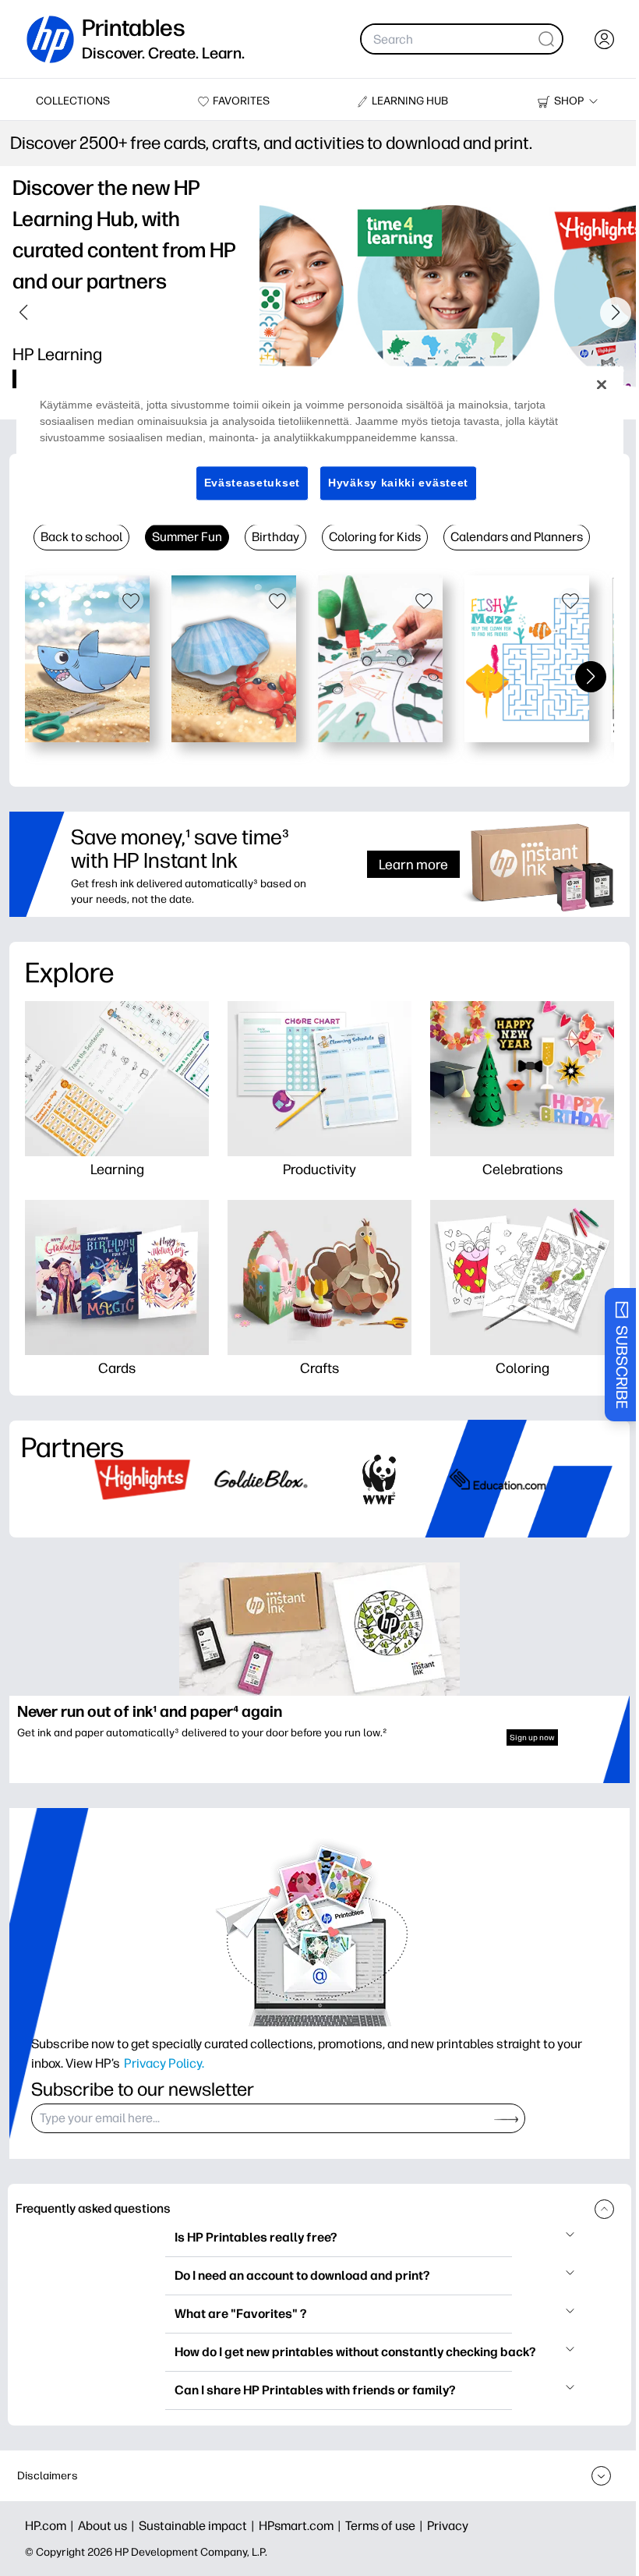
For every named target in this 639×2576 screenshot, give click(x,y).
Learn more (413, 864)
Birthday (275, 537)
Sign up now (532, 1737)
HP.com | (51, 2526)
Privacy (448, 2526)
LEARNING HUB (410, 101)
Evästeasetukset (246, 483)
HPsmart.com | (302, 2526)
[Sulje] (590, 384)
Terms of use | (386, 2526)
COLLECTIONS (73, 101)
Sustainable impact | (199, 2526)
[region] (314, 446)
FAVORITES (241, 101)
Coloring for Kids (375, 537)
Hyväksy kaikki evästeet (393, 483)
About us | (108, 2526)
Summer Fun (187, 537)
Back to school (81, 537)
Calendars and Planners (517, 537)
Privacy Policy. (164, 2063)
